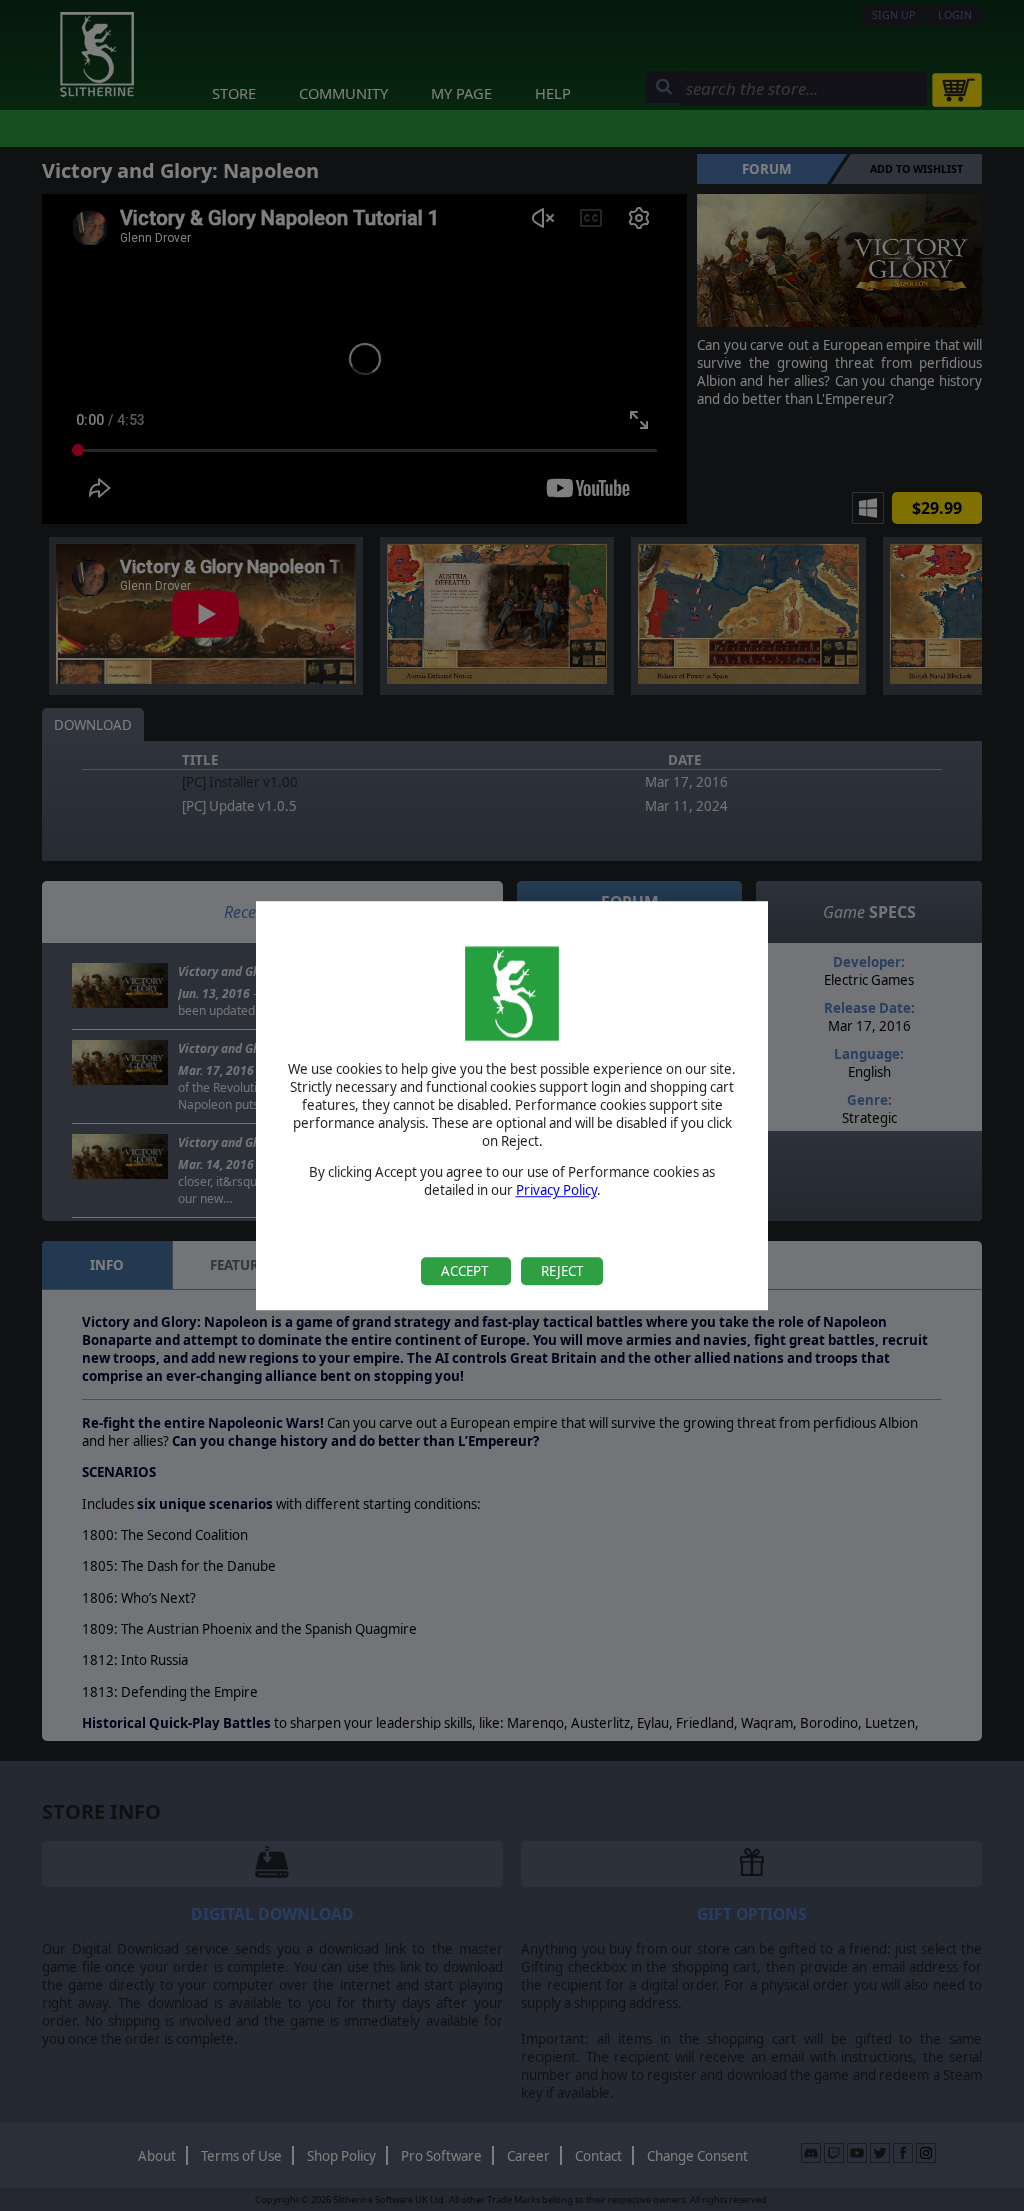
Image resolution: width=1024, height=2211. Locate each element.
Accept (466, 1271)
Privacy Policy (556, 1191)
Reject (562, 1271)
